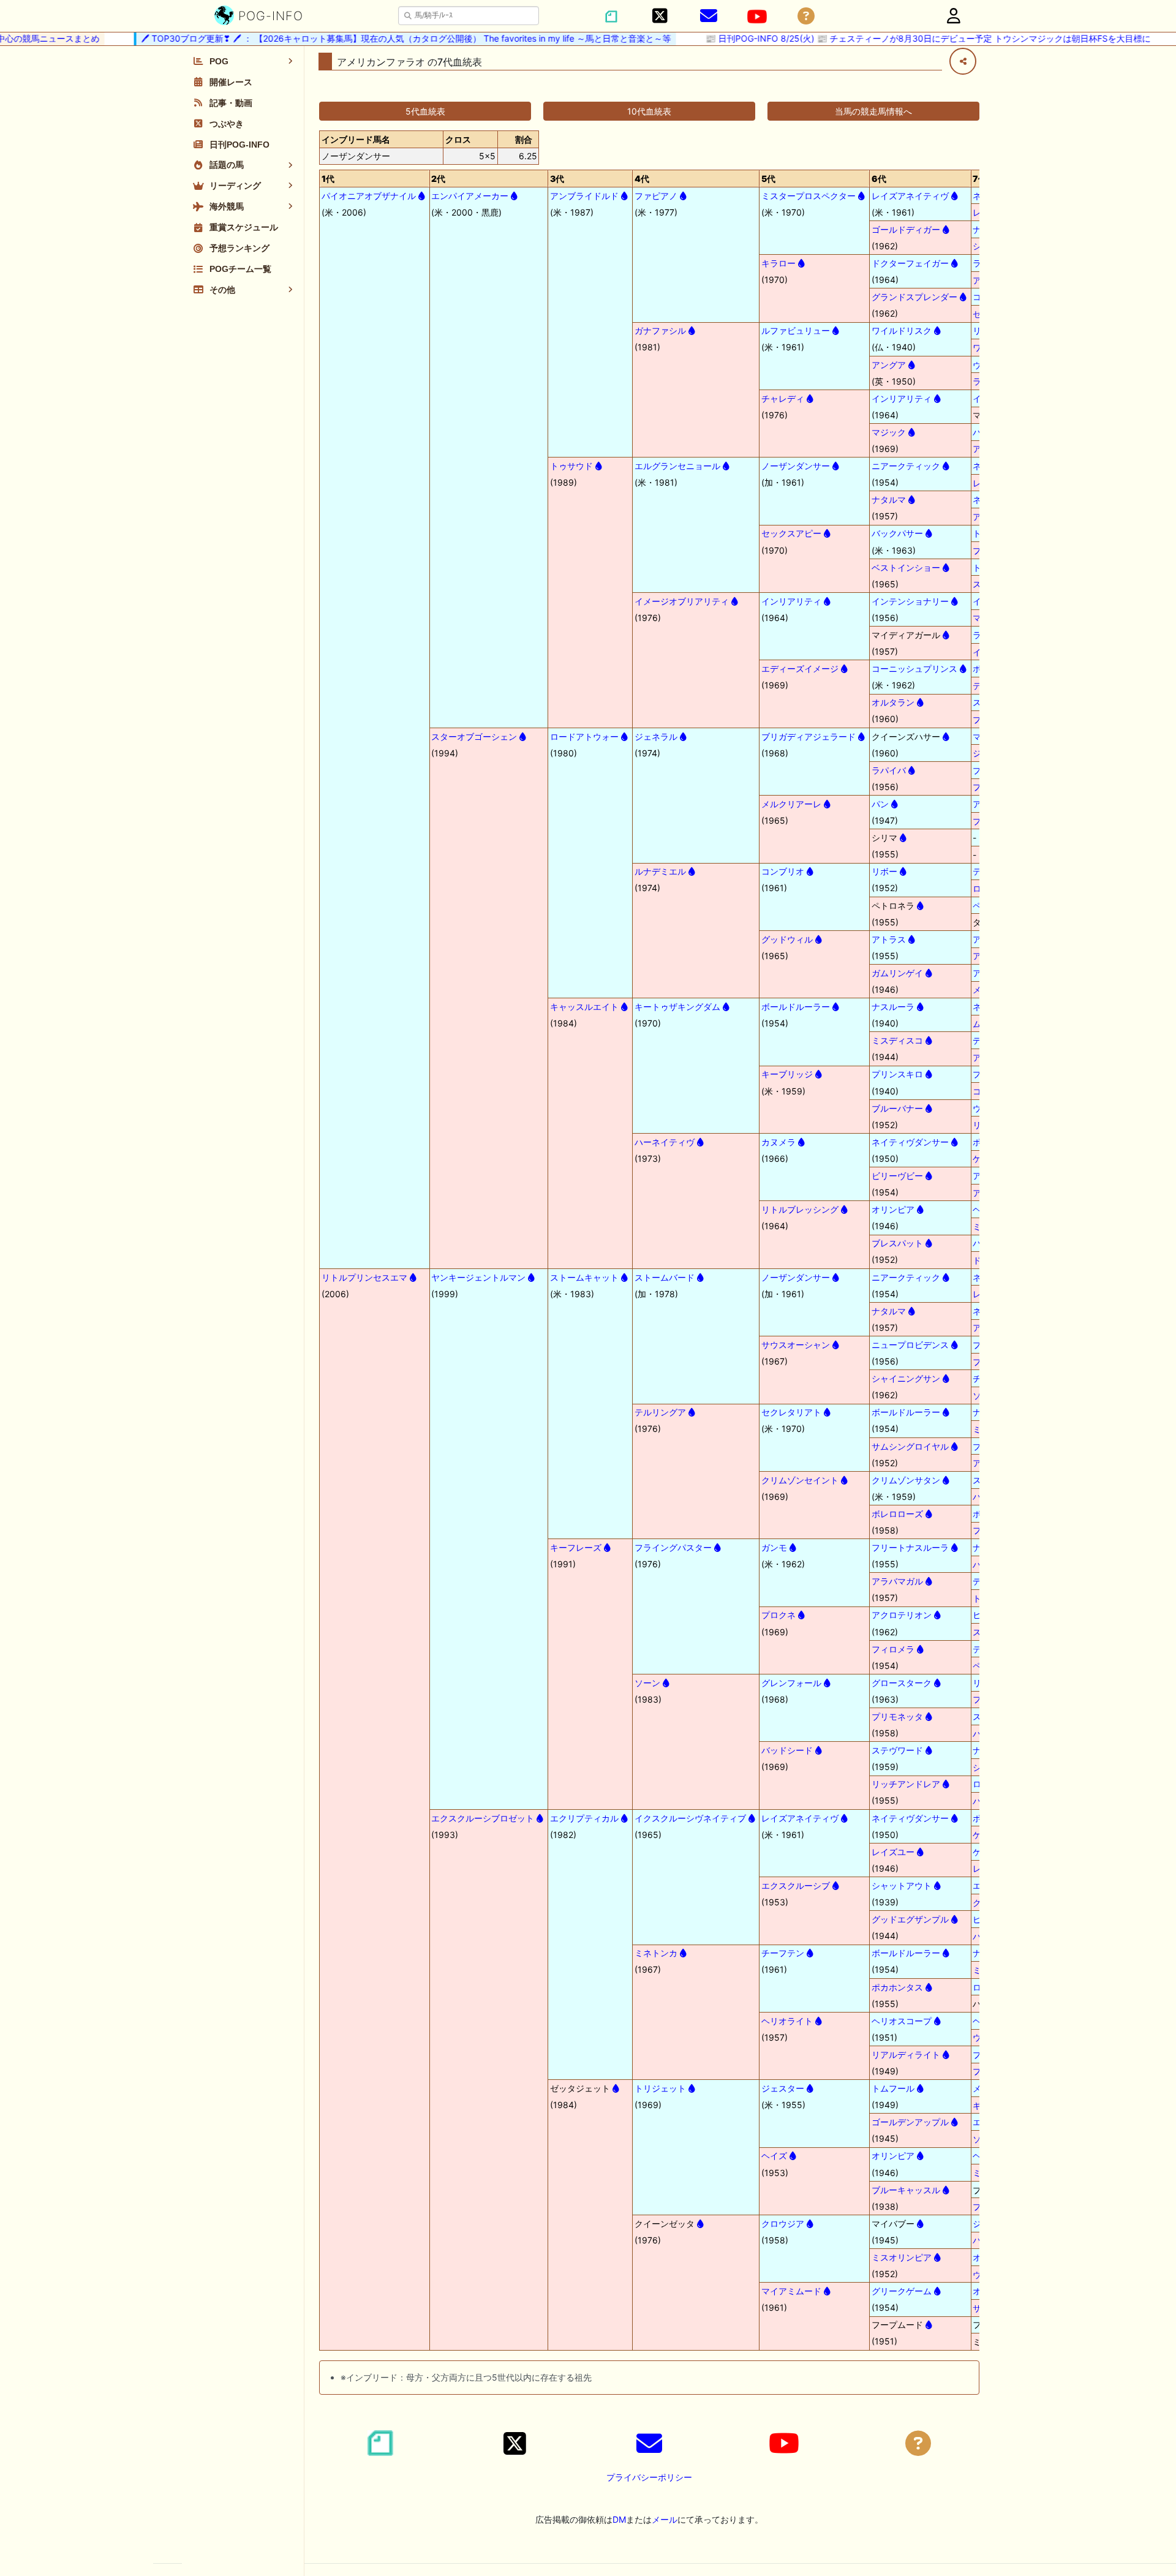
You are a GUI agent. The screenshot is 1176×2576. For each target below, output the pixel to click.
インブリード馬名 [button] (356, 139)
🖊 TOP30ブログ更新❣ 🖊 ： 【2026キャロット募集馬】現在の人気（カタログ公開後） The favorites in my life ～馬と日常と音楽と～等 (385, 38)
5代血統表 (425, 111)
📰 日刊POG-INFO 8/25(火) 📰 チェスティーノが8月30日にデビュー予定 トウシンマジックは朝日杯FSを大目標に (907, 38)
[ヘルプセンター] (806, 16)
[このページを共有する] (963, 61)
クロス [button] (458, 139)
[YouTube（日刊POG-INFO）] (757, 17)
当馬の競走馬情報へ (873, 111)
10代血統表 (649, 111)
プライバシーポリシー (649, 2477)
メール (665, 2519)
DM (619, 2519)
